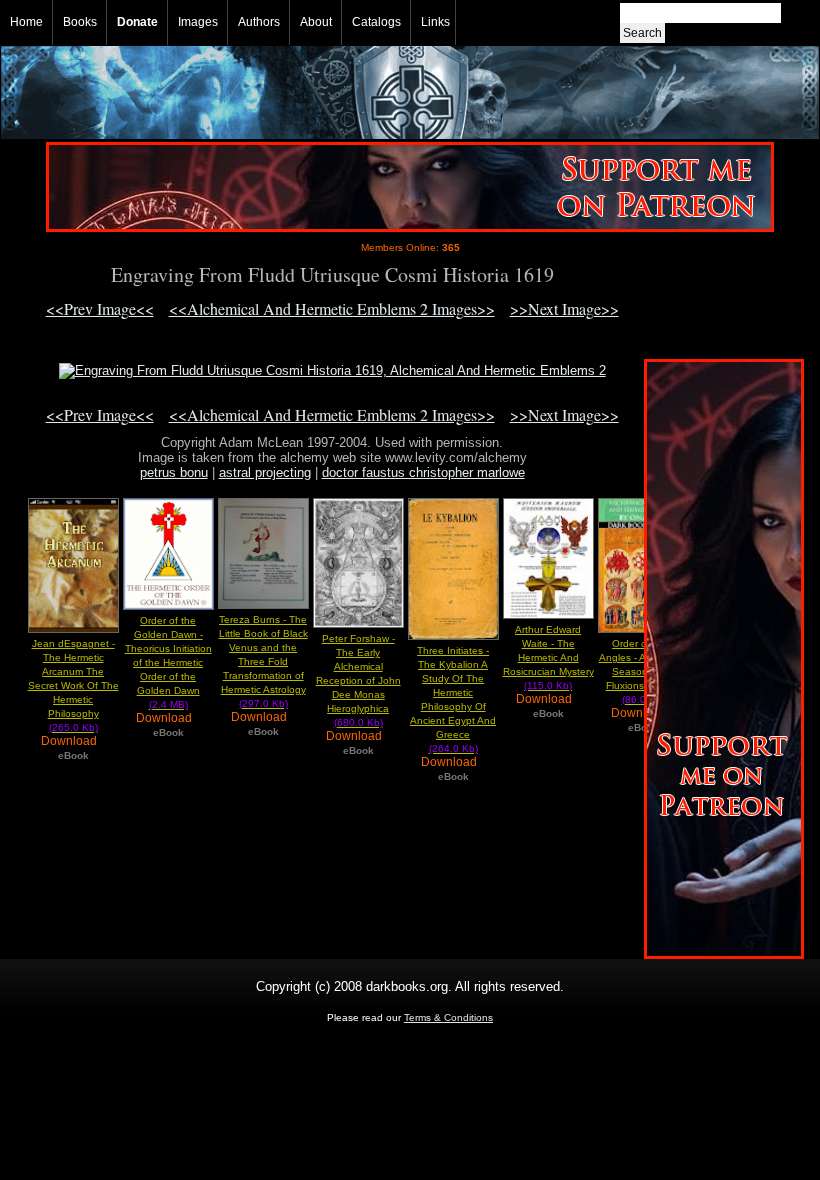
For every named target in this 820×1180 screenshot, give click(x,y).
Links (435, 22)
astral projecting (265, 472)
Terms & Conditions (448, 1017)
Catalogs (376, 22)
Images (198, 22)
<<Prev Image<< (100, 308)
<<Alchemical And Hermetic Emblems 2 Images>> (332, 308)
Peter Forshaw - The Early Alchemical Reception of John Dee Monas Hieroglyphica (358, 680)
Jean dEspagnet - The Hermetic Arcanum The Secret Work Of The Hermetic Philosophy (73, 685)
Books (80, 22)
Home (26, 22)
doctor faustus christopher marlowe (423, 472)
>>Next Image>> (564, 308)
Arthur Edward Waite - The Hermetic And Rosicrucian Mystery (548, 657)
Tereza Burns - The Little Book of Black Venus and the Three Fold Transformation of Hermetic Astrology (263, 661)
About (316, 22)
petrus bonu (174, 472)
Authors (259, 22)
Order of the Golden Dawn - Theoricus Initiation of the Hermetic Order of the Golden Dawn (168, 662)
